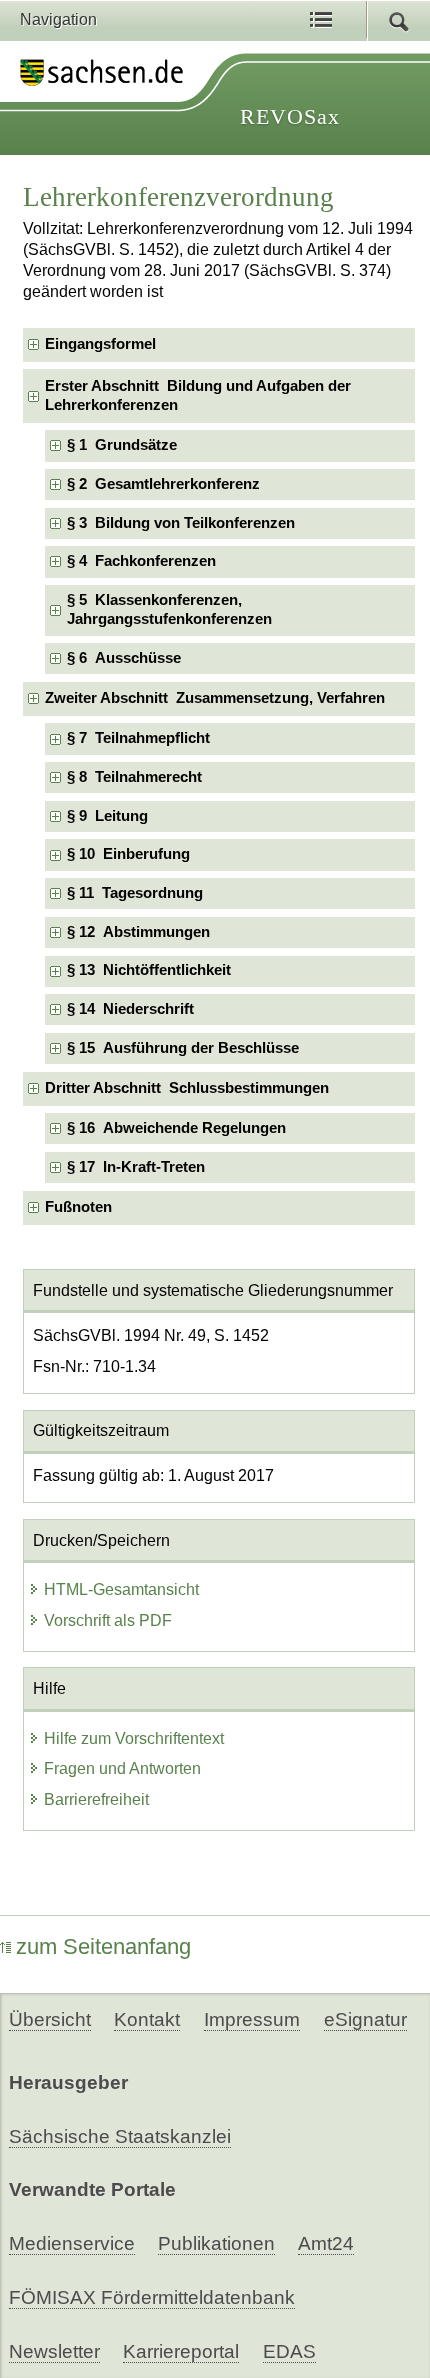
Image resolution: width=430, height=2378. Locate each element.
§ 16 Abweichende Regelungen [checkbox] (176, 1128)
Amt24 (326, 2243)
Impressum (252, 2019)
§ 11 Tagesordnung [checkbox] (135, 893)
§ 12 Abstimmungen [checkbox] (138, 932)
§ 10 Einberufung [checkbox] (128, 854)
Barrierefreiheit (96, 1799)
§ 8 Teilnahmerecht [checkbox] (134, 777)
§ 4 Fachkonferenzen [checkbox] (141, 561)
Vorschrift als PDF (108, 1620)
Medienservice (72, 2243)
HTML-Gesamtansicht (121, 1589)
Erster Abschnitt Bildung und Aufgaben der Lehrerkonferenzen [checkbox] (198, 395)
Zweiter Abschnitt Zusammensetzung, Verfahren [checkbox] (215, 698)
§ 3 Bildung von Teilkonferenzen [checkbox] (181, 523)
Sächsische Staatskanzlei (120, 2136)
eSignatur (365, 2019)
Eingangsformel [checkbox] (100, 344)
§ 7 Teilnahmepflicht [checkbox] (138, 738)
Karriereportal (181, 2351)
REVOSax (290, 116)
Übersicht (50, 2019)
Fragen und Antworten (122, 1768)
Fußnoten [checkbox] (78, 1207)
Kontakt (147, 2019)
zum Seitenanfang (103, 1946)
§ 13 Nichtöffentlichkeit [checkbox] (149, 970)
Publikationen (216, 2243)
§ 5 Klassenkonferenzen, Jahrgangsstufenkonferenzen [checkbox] (169, 609)
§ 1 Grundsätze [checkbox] (122, 445)
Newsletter (54, 2351)
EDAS (289, 2351)
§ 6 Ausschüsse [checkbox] (124, 658)
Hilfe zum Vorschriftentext (134, 1738)
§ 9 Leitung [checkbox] (107, 816)
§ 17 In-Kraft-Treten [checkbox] (136, 1167)
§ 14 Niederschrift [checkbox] (130, 1009)
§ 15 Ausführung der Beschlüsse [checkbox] (183, 1048)
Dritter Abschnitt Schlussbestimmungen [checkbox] (187, 1088)
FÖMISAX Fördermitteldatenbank (152, 2297)
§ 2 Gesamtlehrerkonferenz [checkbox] (163, 484)
